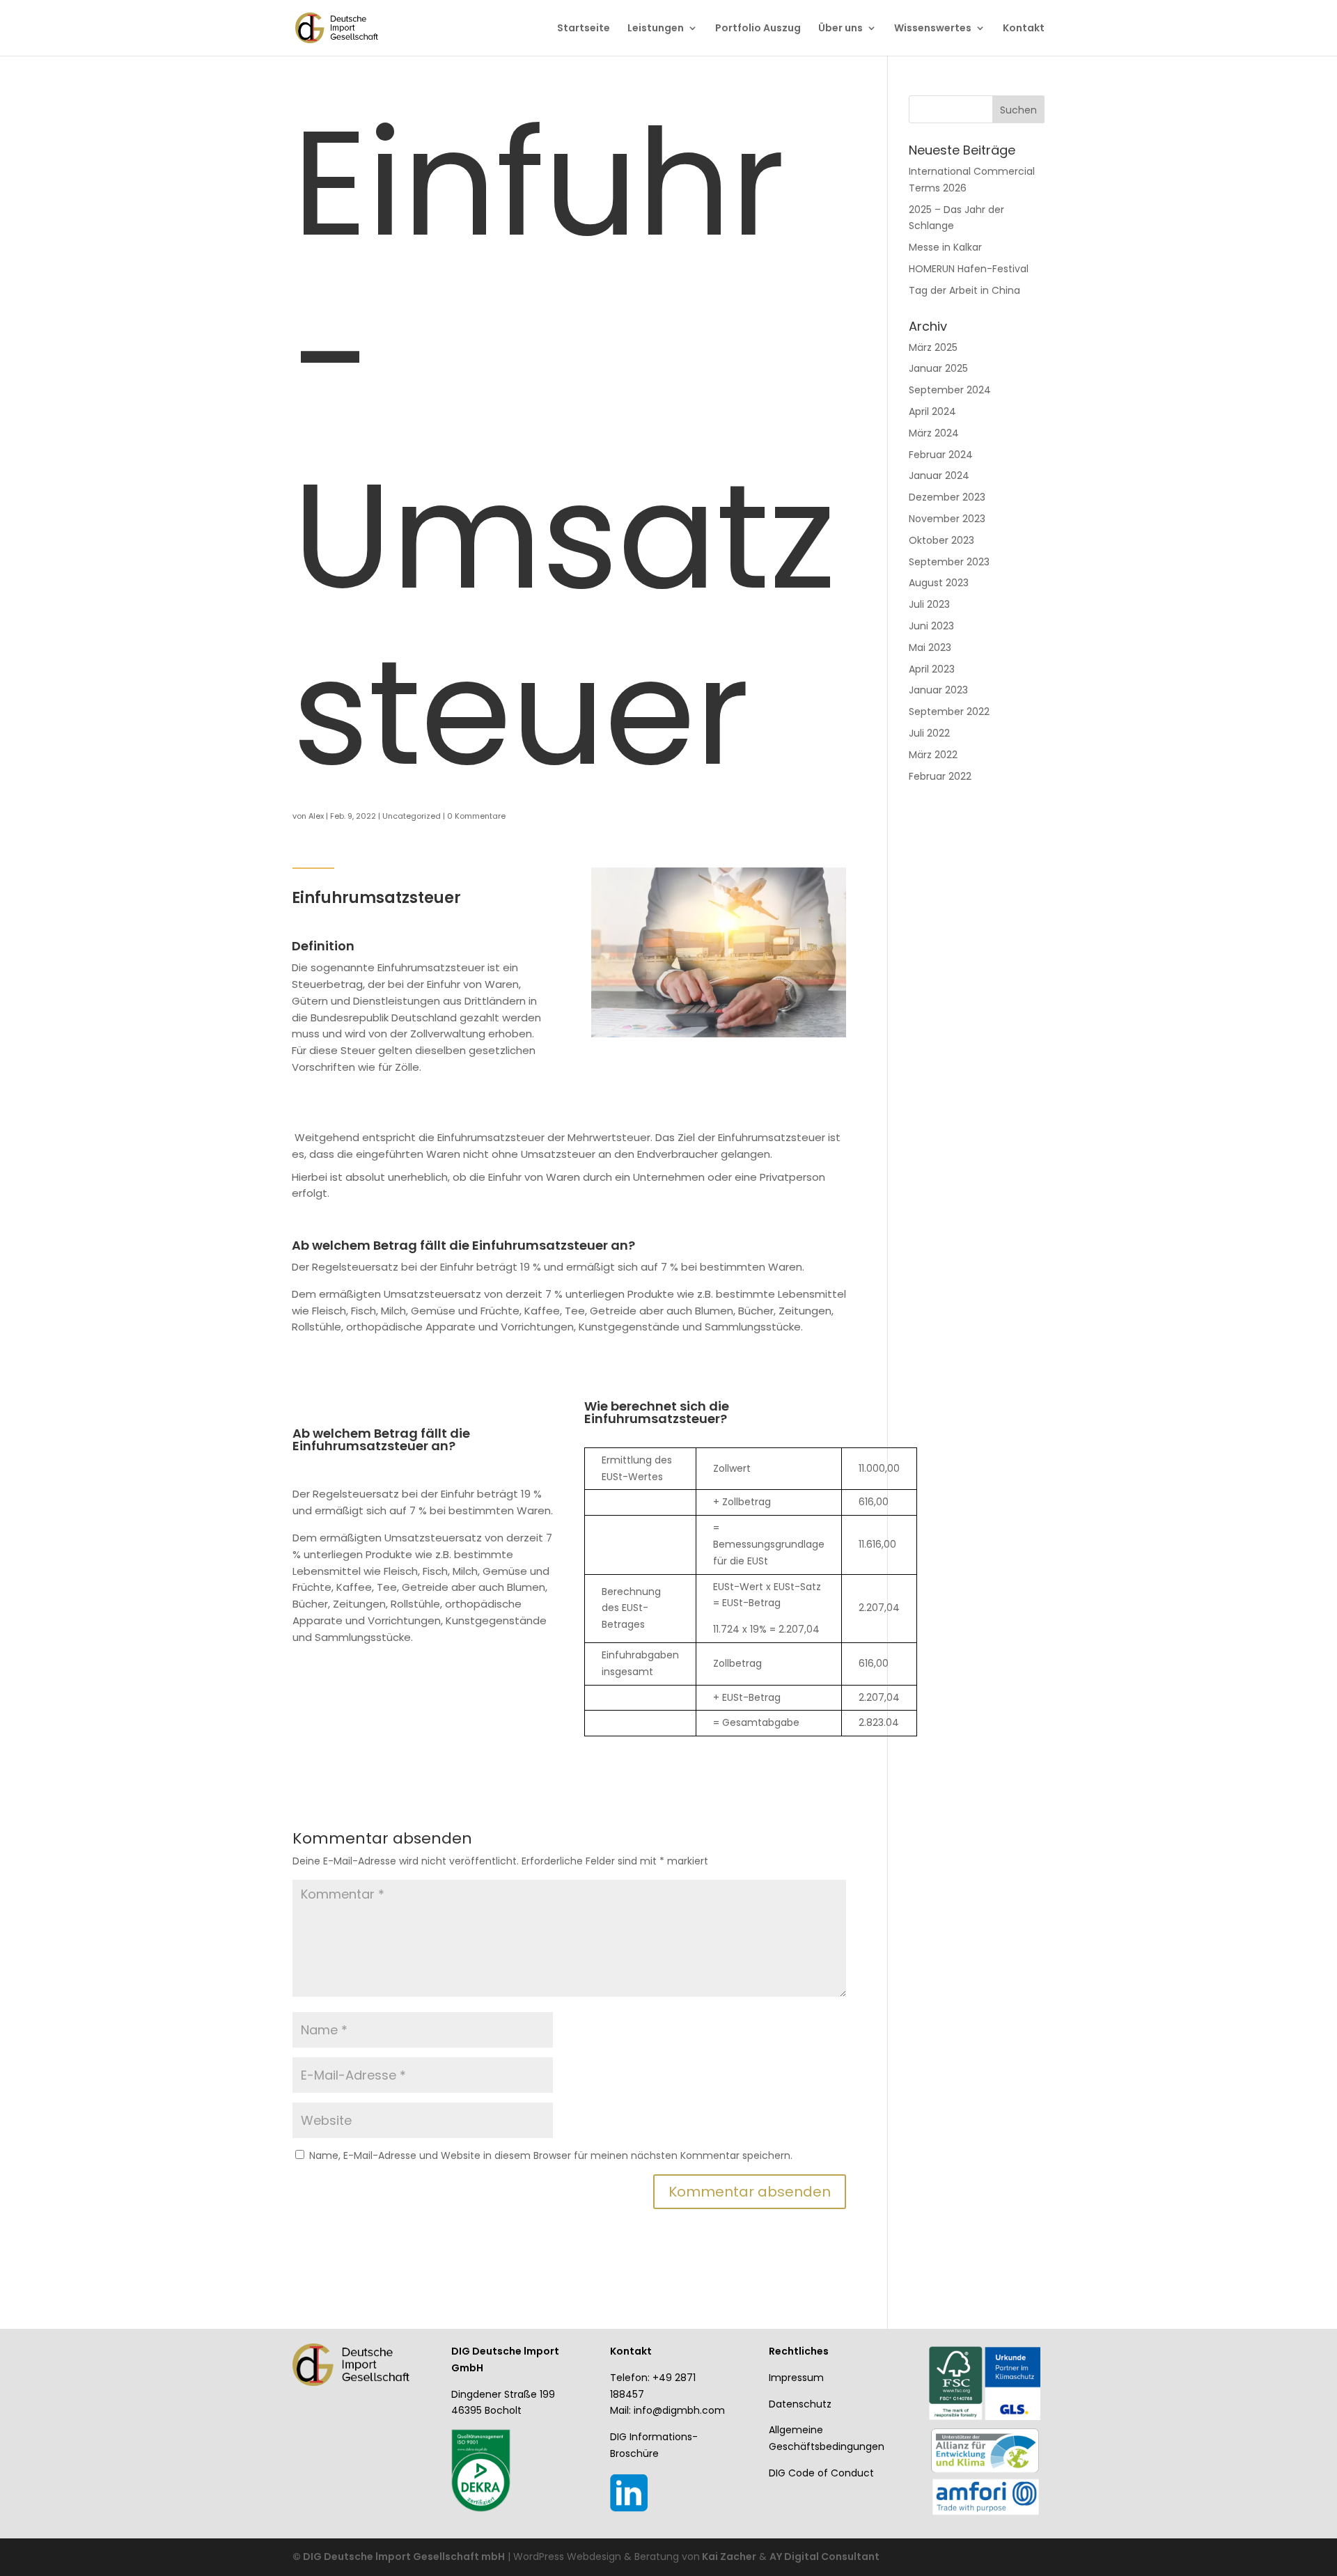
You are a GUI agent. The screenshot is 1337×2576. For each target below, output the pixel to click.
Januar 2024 (939, 476)
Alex (316, 816)
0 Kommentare (476, 816)
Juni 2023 (931, 626)
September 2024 (950, 390)
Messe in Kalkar (945, 247)
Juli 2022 (929, 733)
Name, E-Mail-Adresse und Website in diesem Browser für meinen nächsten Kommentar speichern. (551, 2155)
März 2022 (933, 755)
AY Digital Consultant (824, 2557)
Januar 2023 (938, 690)
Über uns (840, 29)
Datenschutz (800, 2404)
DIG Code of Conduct (821, 2473)
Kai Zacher (728, 2557)
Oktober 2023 (941, 540)
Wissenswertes (933, 29)
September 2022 (949, 712)
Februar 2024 (941, 455)
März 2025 (933, 347)
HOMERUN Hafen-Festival (969, 269)
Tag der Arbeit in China (964, 290)
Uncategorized (412, 816)
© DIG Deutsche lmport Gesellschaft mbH (399, 2557)
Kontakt (1024, 29)
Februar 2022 (940, 776)
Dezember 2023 (947, 497)
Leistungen (656, 29)
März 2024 (934, 433)
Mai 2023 (930, 647)
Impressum (796, 2378)
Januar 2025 (938, 368)
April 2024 (932, 411)
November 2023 (947, 519)
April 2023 (932, 669)
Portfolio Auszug (758, 29)
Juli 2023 (929, 604)
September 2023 (949, 562)
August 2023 (939, 583)
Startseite (584, 29)
